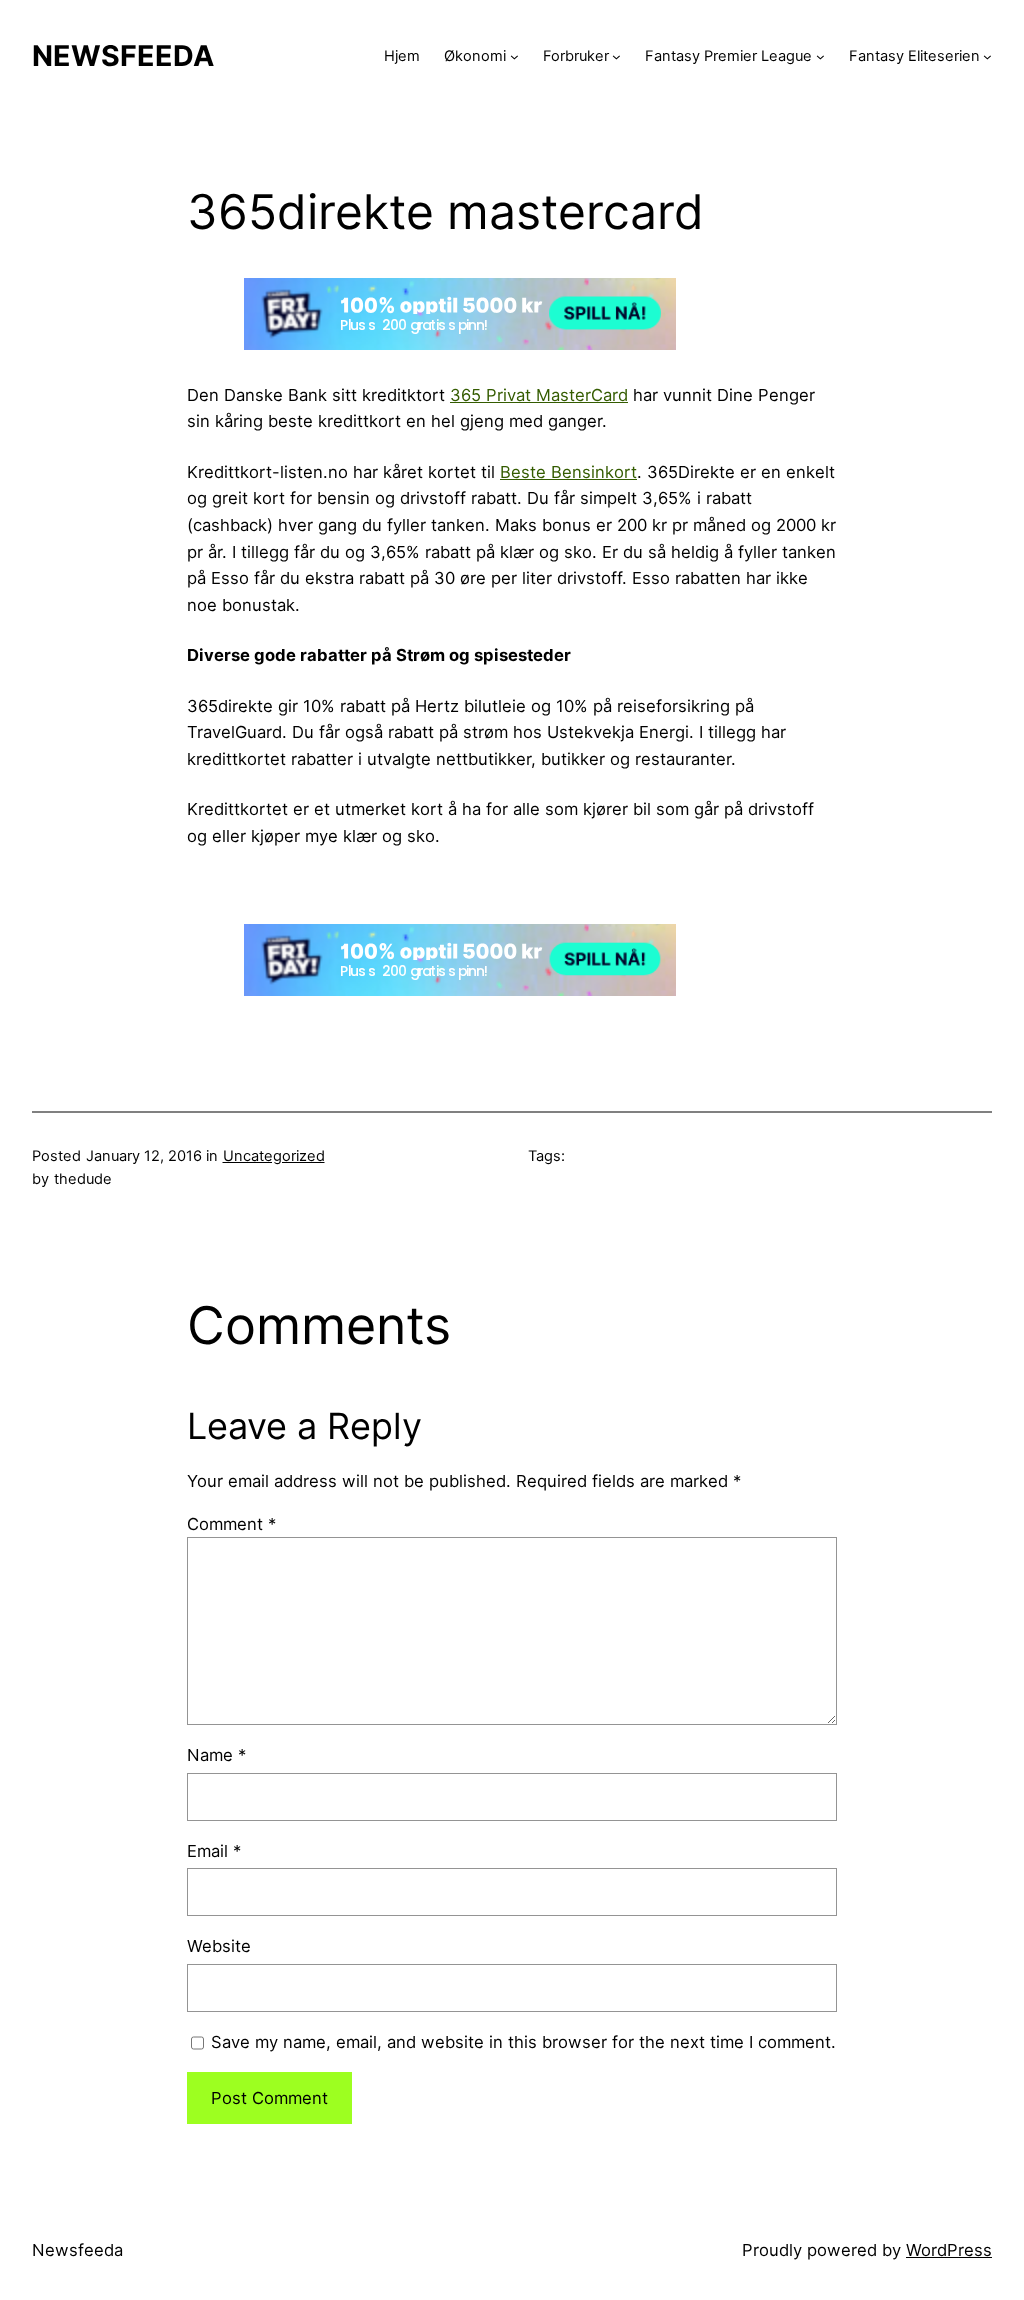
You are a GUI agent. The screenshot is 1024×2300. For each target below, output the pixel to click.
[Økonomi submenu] (514, 56)
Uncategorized (274, 1156)
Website (219, 1946)
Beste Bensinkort (568, 472)
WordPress (949, 2250)
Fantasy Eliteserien (914, 56)
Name (216, 1755)
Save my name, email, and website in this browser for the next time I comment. (523, 2042)
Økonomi (475, 56)
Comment (231, 1524)
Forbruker (576, 56)
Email (214, 1851)
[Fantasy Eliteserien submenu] (987, 56)
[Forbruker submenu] (616, 56)
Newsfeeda (123, 55)
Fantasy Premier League (728, 56)
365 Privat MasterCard (539, 395)
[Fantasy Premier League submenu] (820, 56)
